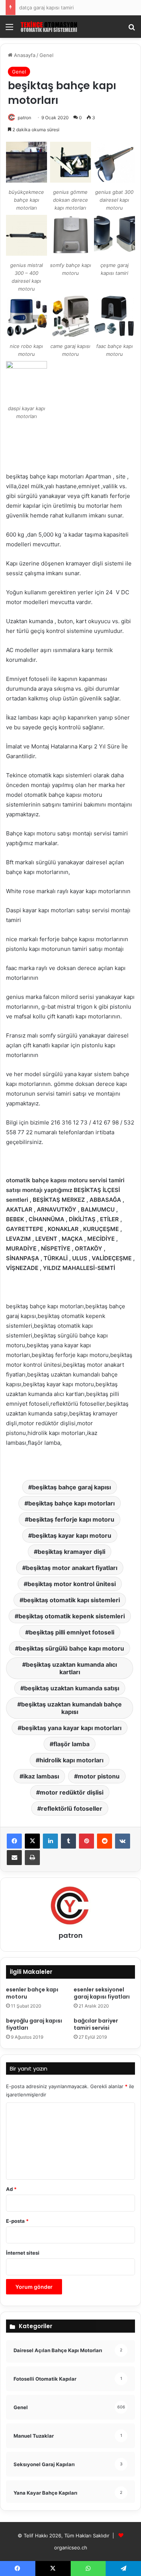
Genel (46, 55)
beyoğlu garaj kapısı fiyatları (34, 2024)
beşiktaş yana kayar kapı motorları (71, 1728)
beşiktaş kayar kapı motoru (72, 1535)
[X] (32, 1841)
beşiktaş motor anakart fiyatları (72, 1568)
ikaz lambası (41, 1776)
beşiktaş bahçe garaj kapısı (71, 1487)
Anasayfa (24, 55)
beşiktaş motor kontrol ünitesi (72, 1584)
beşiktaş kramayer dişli (71, 1552)
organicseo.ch (71, 2548)
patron (24, 118)
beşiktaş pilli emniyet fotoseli (72, 1632)
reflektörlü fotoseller (72, 1808)
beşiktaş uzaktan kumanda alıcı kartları (71, 1668)
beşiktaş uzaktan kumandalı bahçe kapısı (71, 1708)
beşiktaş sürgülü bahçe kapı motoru (71, 1648)
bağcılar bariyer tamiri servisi (96, 2024)
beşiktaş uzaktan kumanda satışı (72, 1688)
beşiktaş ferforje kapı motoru (71, 1519)
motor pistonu (99, 1776)
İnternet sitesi (23, 2253)
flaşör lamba (71, 1744)
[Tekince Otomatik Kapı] (49, 27)
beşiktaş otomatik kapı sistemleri (72, 1600)
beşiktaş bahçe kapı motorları (71, 1503)
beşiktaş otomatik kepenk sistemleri (72, 1616)
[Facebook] (14, 1841)
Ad (11, 2189)
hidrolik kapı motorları (71, 1760)
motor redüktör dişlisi (72, 1792)
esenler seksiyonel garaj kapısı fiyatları (102, 1993)
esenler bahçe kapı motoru (32, 1993)
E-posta (17, 2221)
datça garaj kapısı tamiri (46, 7)
